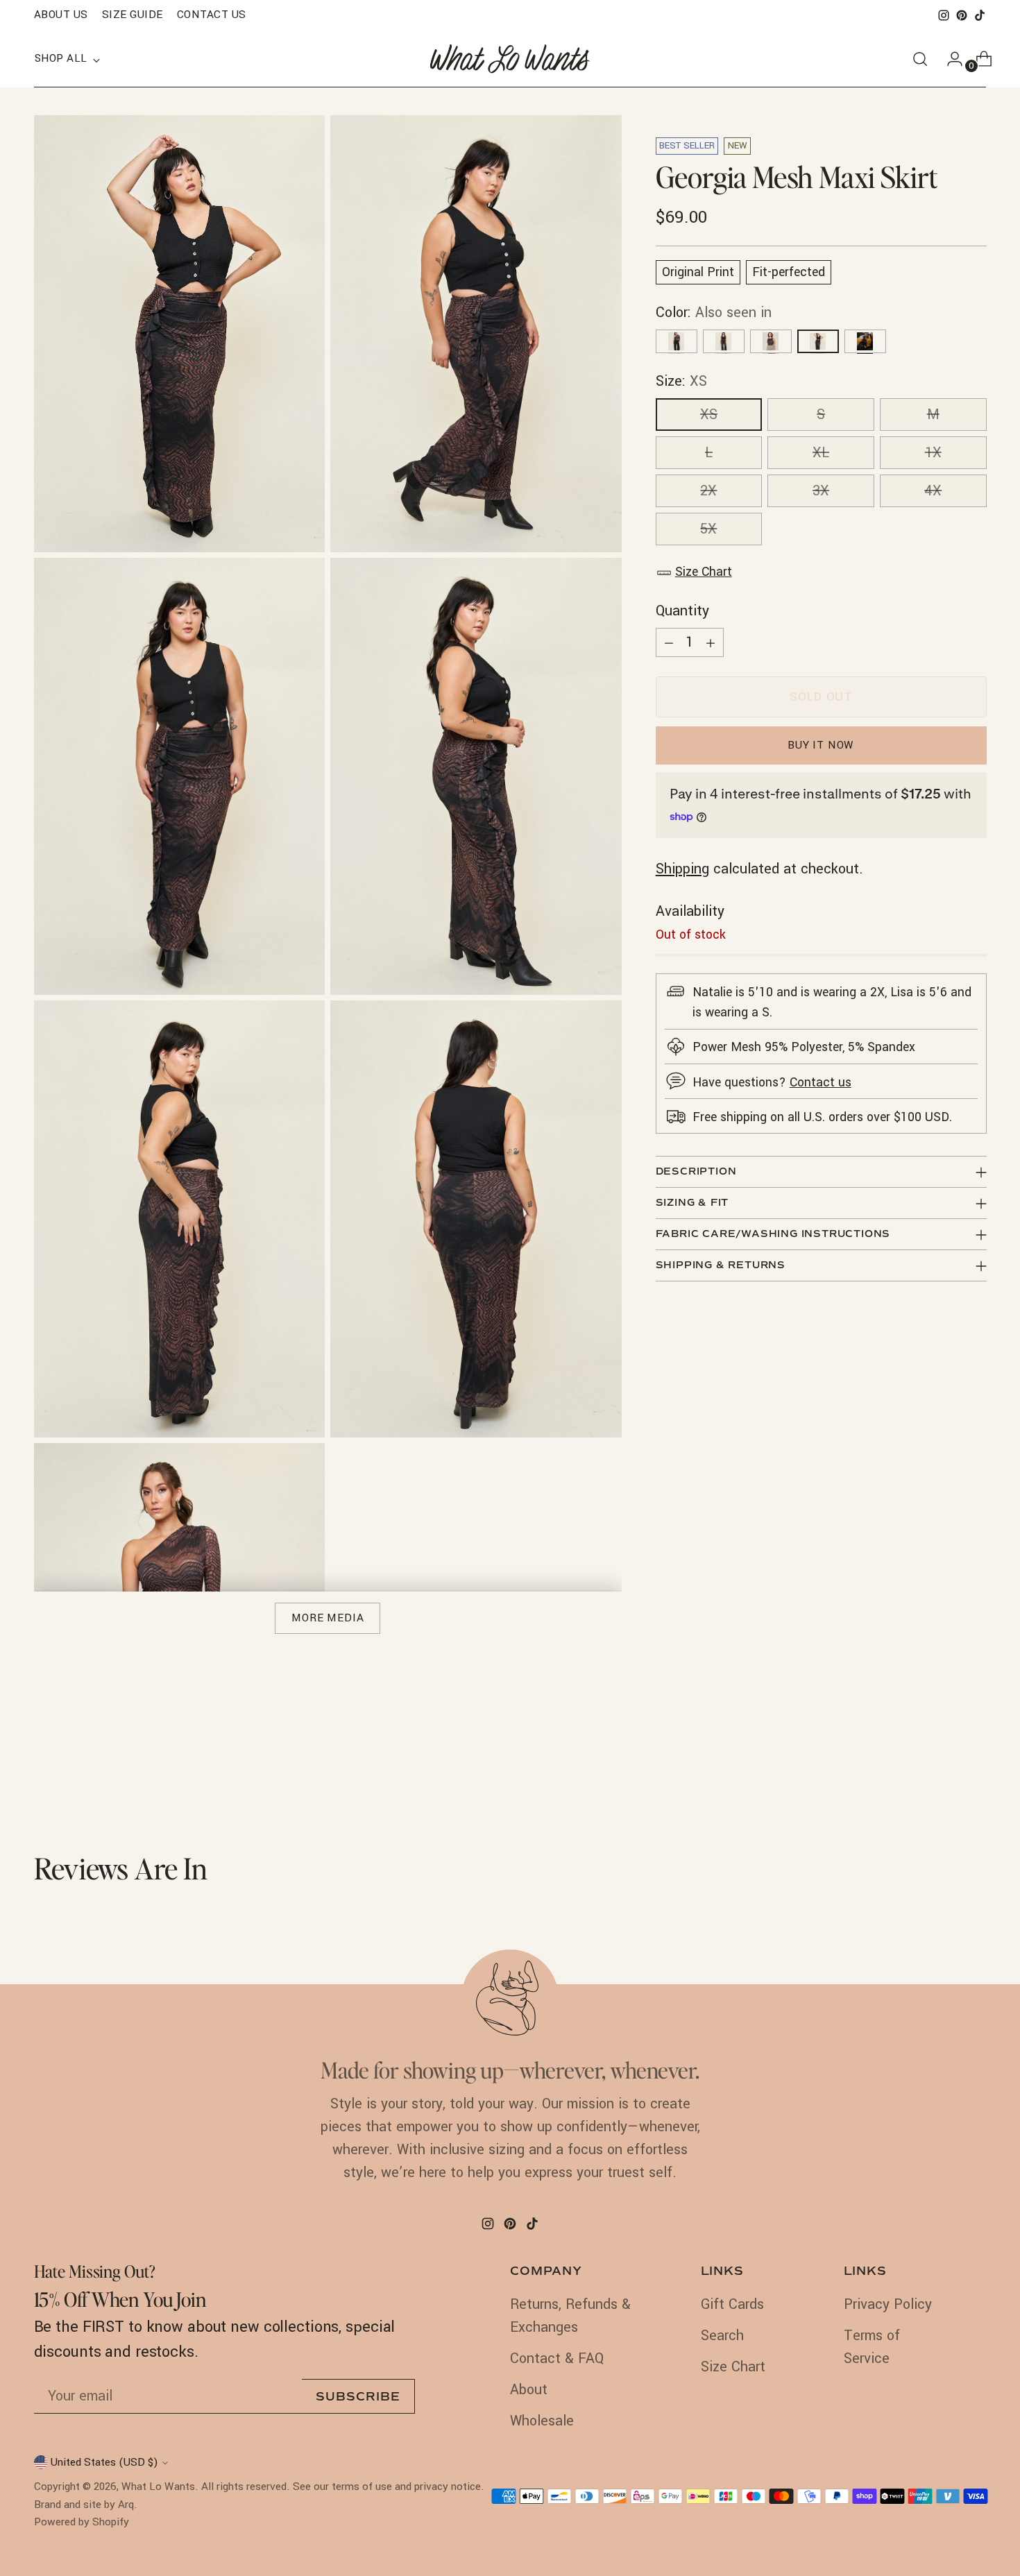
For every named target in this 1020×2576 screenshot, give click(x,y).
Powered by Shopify (82, 2522)
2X (708, 492)
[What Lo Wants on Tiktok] (980, 15)
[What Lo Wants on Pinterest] (962, 15)
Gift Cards (732, 2304)
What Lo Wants (158, 2487)
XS (709, 415)
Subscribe (358, 2397)
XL (821, 453)
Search (722, 2336)
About (529, 2390)
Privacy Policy (888, 2304)
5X (708, 530)
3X (821, 492)
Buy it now (821, 745)
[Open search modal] (920, 59)
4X (933, 492)
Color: (714, 313)
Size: (681, 382)
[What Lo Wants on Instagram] (944, 15)
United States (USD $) (104, 2462)
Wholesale (542, 2421)
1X (933, 453)
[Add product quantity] (711, 642)
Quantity (682, 611)
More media (328, 1618)
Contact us (821, 1083)
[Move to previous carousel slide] (943, 1777)
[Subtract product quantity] (669, 642)
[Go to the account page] (949, 59)
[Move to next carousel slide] (975, 1776)
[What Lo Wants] (510, 59)
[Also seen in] (677, 342)
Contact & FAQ (557, 2359)
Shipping (682, 870)
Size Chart (704, 573)
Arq (126, 2505)
